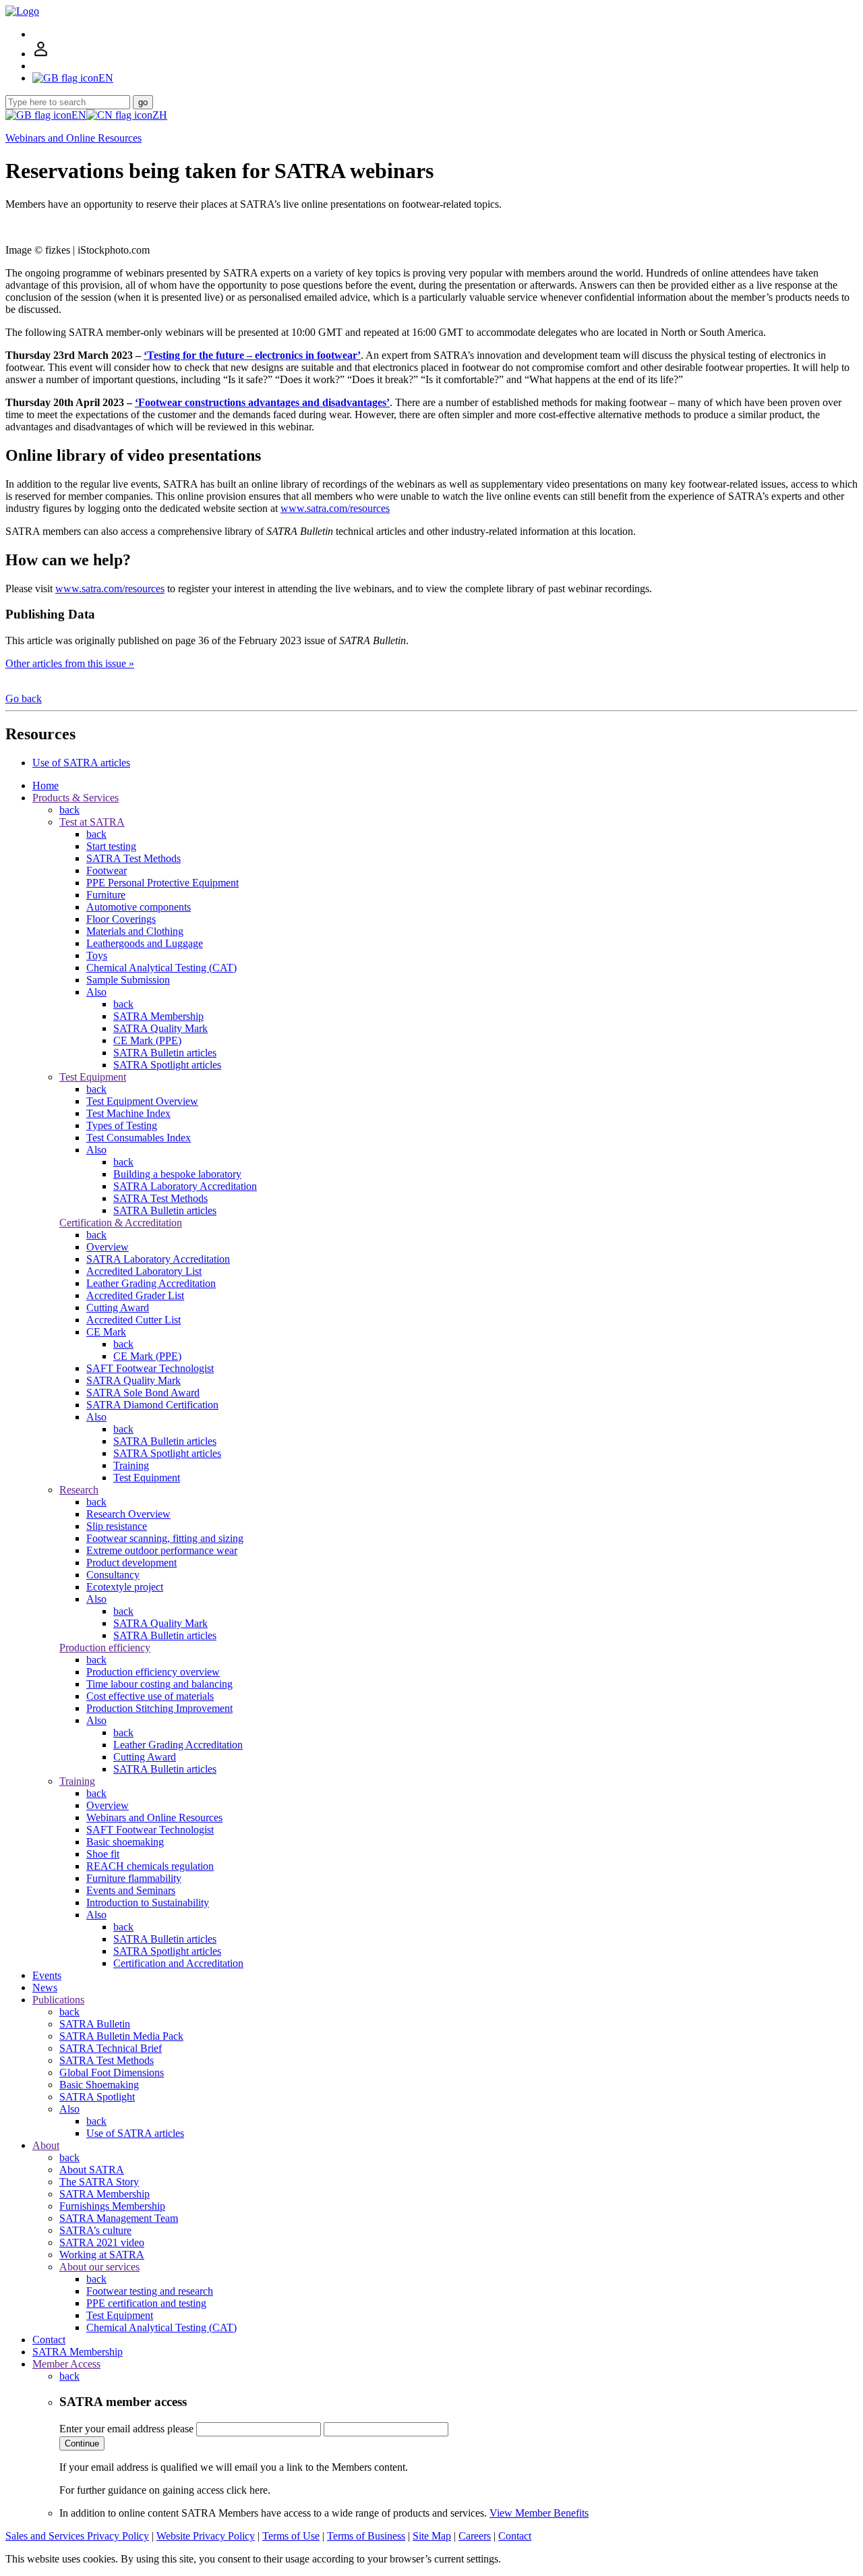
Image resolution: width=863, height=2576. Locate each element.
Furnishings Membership (112, 2206)
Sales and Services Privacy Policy (77, 2536)
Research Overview (128, 1514)
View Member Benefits (539, 2513)
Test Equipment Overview (142, 1101)
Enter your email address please (126, 2429)
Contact (49, 2340)
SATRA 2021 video (102, 2242)
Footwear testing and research (150, 2291)
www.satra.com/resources (335, 508)
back (69, 810)
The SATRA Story (99, 2182)
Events (47, 1975)
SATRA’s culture (95, 2230)
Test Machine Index (128, 1113)
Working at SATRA (102, 2255)
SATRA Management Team (119, 2218)
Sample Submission (128, 980)
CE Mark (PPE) (147, 1040)
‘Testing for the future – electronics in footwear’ (252, 355)
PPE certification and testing (146, 2303)
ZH (160, 115)
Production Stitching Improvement (159, 1708)
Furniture (106, 895)
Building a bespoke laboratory (177, 1174)
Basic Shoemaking (99, 2085)
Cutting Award (118, 1308)
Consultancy (113, 1575)
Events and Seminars (131, 1890)
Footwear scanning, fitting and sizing (165, 1538)
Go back (24, 698)
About (46, 2145)
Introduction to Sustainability (148, 1902)
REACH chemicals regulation (150, 1866)
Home (46, 785)
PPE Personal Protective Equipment (162, 883)
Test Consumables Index (139, 1138)
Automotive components (139, 907)
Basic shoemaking (125, 1842)
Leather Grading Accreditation (151, 1283)
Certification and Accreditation (178, 1963)
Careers (475, 2536)
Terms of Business (366, 2536)
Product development (131, 1563)
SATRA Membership (158, 1016)
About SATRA (92, 2170)
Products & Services (76, 798)
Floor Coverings (121, 919)
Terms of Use (291, 2536)
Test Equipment (93, 1077)
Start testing (111, 846)
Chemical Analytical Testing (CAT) (161, 968)
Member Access (66, 2364)
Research (79, 1490)
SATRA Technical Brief (111, 2048)
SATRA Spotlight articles (167, 1065)
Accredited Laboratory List (144, 1271)
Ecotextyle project (125, 1587)
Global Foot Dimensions (112, 2072)
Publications (58, 2000)
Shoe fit (103, 1854)
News (45, 1987)
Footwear (107, 870)
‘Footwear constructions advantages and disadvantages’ (262, 402)
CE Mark (106, 1332)
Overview (108, 1247)
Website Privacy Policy (206, 2536)
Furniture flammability (134, 1878)
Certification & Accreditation (121, 1223)
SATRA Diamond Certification (152, 1405)
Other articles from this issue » (70, 663)
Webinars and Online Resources (73, 138)
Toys (97, 955)
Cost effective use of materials (150, 1696)
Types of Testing (122, 1125)
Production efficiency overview (153, 1672)
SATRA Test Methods (133, 858)
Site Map (432, 2536)
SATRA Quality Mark (160, 1028)
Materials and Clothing (135, 931)
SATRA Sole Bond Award (143, 1393)
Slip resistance (117, 1526)
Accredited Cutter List (133, 1320)
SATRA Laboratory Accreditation (185, 1186)
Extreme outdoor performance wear (162, 1550)
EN (79, 115)
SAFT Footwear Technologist (150, 1368)
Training (131, 1465)
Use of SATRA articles (81, 763)
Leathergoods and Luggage (145, 943)
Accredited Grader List (135, 1295)
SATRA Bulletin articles (165, 1053)
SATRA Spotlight (97, 2097)
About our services (99, 2267)
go (143, 102)
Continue (82, 2443)
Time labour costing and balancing (159, 1684)
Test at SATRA (92, 822)
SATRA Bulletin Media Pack (121, 2036)
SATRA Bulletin (95, 2024)
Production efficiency (105, 1648)
